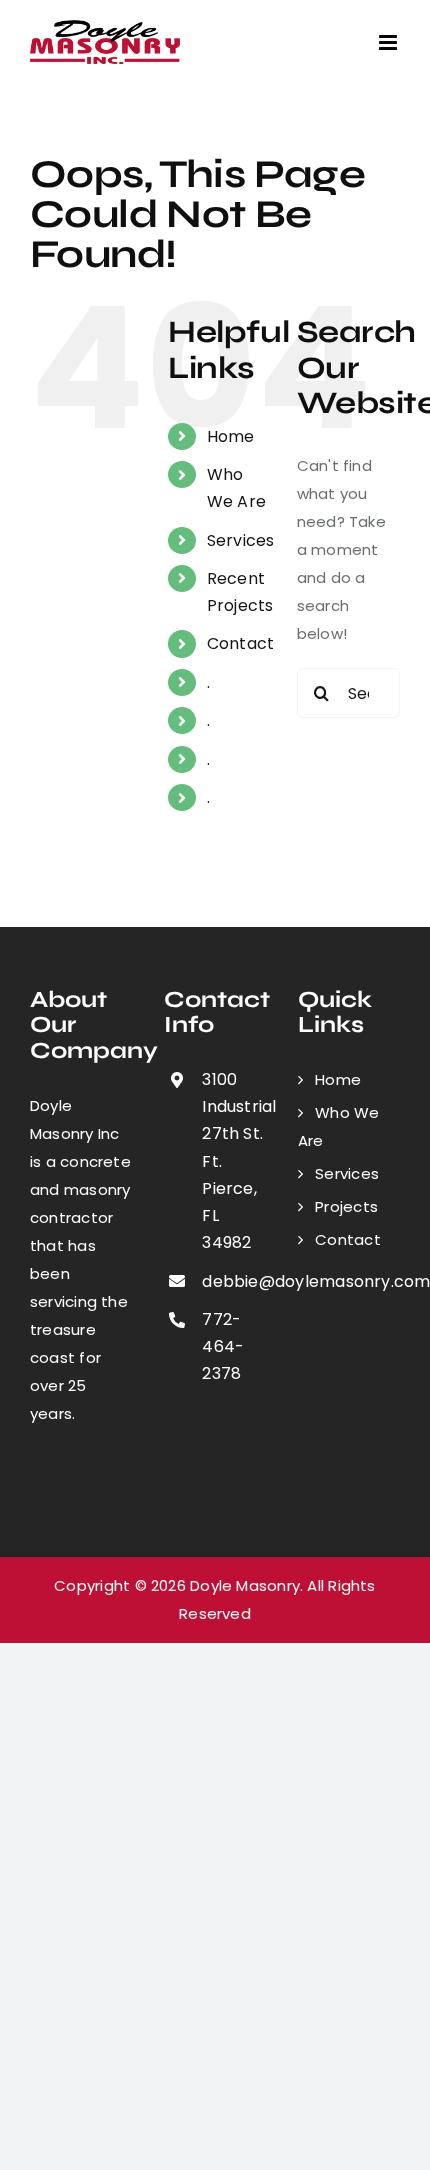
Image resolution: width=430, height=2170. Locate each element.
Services (241, 540)
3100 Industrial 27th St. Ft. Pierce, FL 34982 (234, 1161)
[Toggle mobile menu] (389, 42)
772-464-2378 (223, 1346)
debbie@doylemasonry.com (234, 1281)
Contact (241, 643)
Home (231, 436)
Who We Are (339, 1126)
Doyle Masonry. (246, 1585)
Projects (346, 1206)
